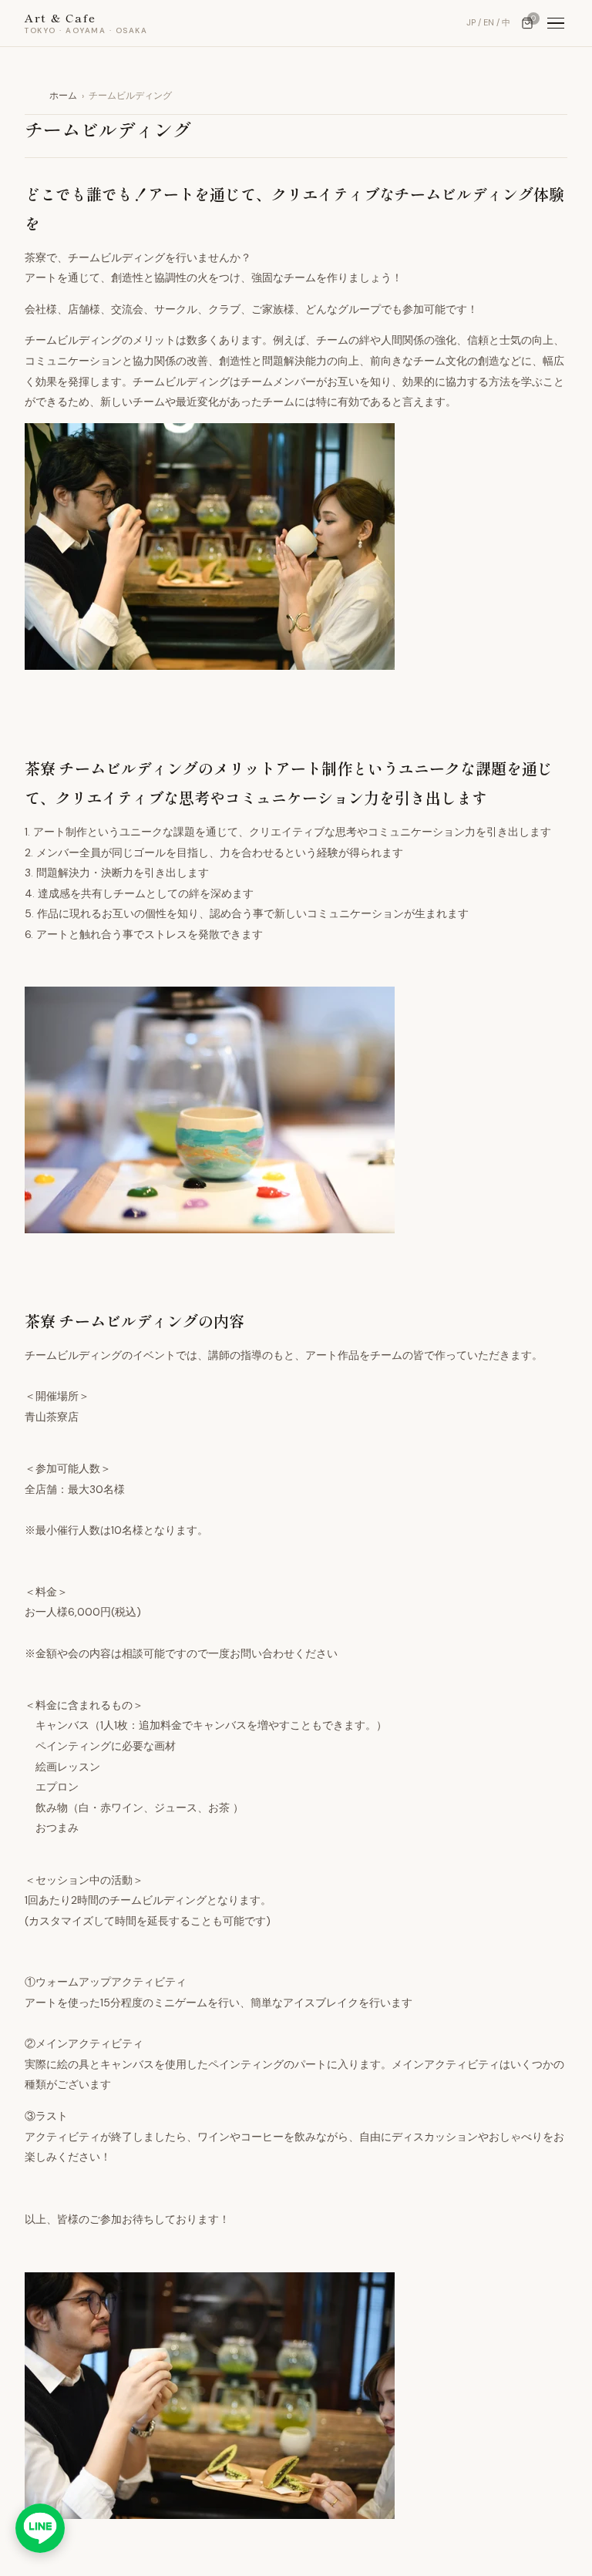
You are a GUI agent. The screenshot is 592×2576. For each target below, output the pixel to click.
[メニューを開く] (556, 24)
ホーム (63, 96)
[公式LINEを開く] (40, 2528)
